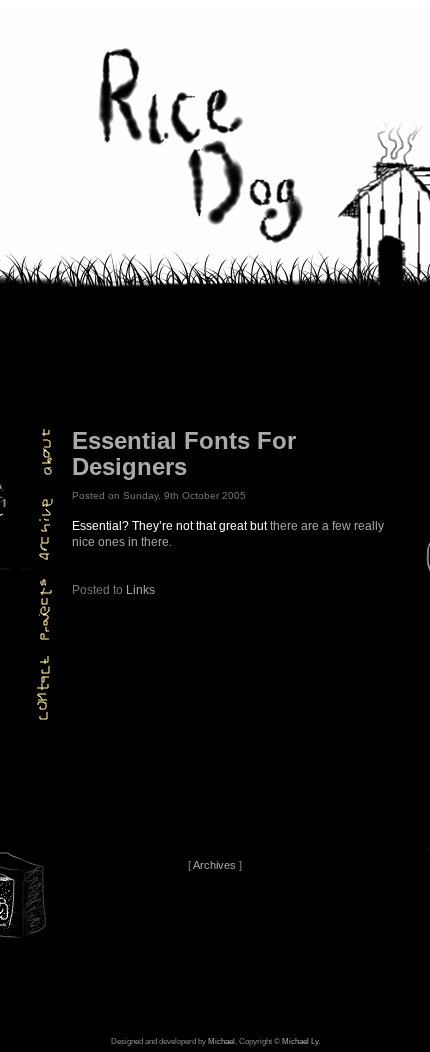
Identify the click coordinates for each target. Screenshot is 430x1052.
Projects (39, 609)
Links (140, 590)
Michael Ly (300, 1041)
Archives (39, 530)
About (39, 451)
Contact (39, 688)
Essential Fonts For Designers (184, 453)
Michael (221, 1041)
